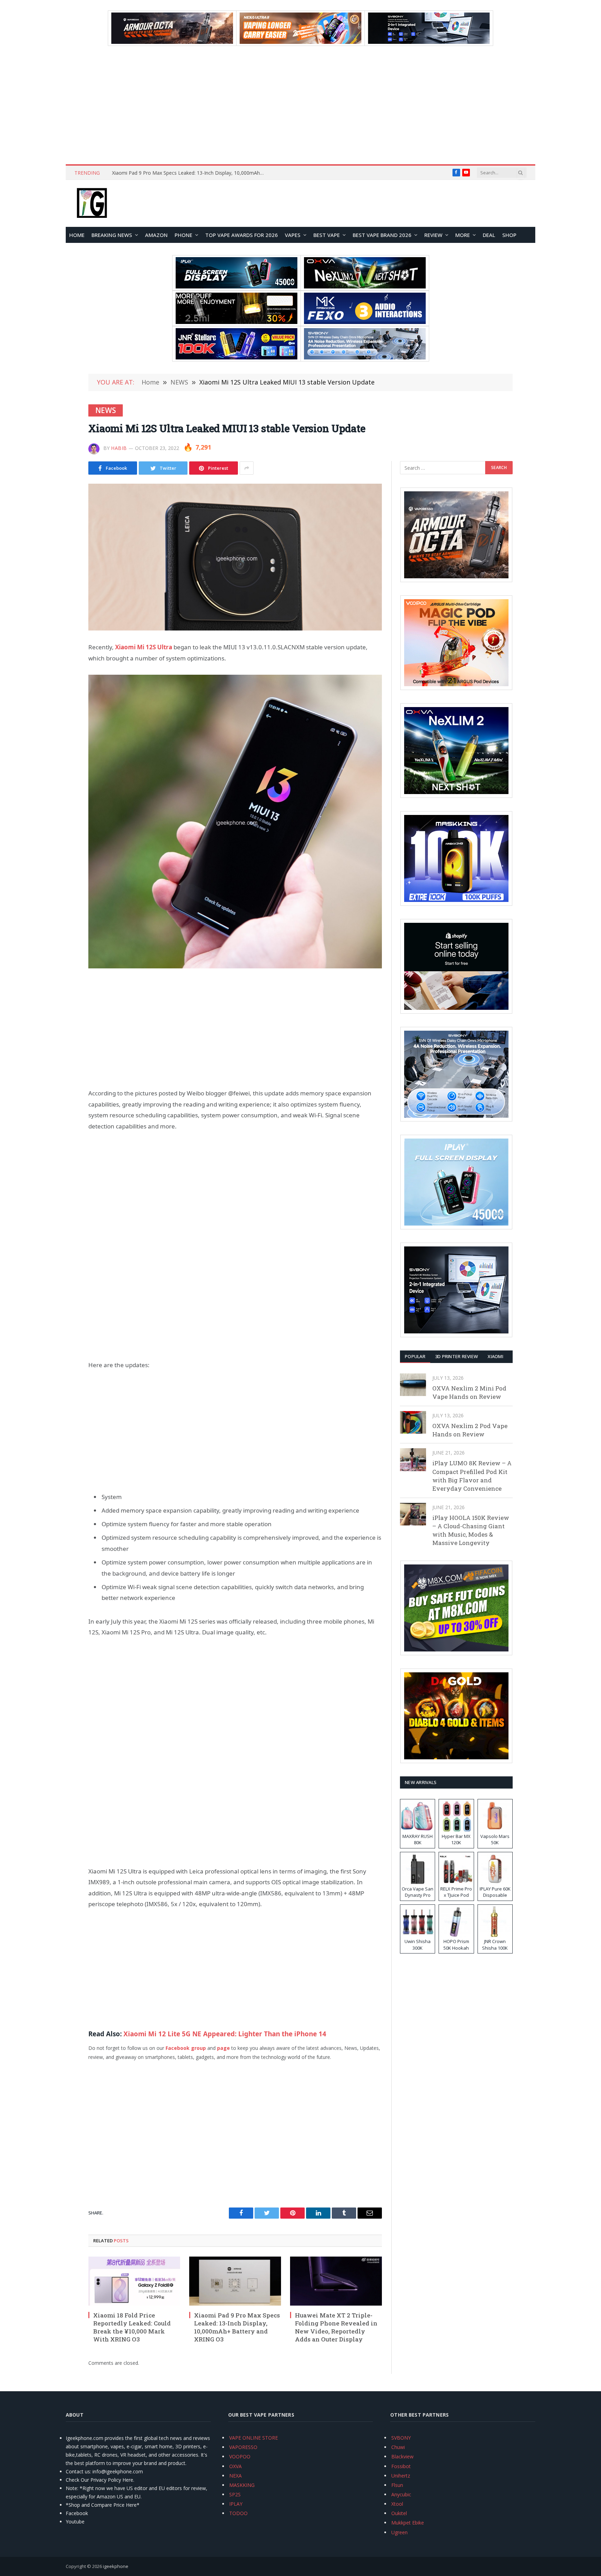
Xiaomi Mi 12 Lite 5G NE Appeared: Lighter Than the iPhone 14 (225, 2034)
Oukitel (399, 2513)
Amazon (156, 235)
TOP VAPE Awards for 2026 (242, 235)
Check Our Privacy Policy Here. (100, 2480)
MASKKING (242, 2485)
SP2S (235, 2494)
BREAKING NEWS (112, 235)
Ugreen (399, 2532)
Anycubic (401, 2494)
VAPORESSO (243, 2447)
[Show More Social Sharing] (247, 468)
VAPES (293, 235)
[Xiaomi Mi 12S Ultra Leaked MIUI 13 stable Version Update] (235, 557)
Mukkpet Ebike (408, 2523)
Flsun (397, 2485)
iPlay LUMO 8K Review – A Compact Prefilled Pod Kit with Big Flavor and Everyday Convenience (472, 1476)
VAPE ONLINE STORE (254, 2438)
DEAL (489, 235)
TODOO (238, 2513)
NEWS (106, 410)
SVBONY (401, 2438)
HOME (77, 235)
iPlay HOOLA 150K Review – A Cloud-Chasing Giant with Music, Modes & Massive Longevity (471, 1530)
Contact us (78, 2471)
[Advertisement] (300, 105)
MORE (463, 235)
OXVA (235, 2466)
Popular (415, 1356)
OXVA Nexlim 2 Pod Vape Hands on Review (470, 1430)
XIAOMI (495, 1356)
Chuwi (398, 2447)
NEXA (235, 2476)
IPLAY (236, 2504)
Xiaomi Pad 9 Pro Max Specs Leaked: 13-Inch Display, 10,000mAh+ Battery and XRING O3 (237, 2327)
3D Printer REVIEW (456, 1356)
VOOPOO (240, 2456)
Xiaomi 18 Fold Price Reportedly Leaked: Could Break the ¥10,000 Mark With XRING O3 (132, 2327)
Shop (509, 235)
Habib (119, 448)
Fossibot (401, 2466)
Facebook (77, 2513)
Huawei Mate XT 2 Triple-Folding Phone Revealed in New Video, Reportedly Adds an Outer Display (190, 173)
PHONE (183, 235)
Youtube (75, 2522)
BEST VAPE (327, 235)
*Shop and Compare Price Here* (103, 2505)
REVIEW (433, 235)
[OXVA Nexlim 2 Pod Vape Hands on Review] (413, 1422)
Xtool (397, 2504)
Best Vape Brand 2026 (382, 235)
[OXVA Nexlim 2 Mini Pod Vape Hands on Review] (413, 1385)
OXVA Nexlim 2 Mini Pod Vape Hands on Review (469, 1392)
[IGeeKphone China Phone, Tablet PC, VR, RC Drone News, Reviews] (92, 204)
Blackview (402, 2456)
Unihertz (401, 2476)
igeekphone (116, 2566)
